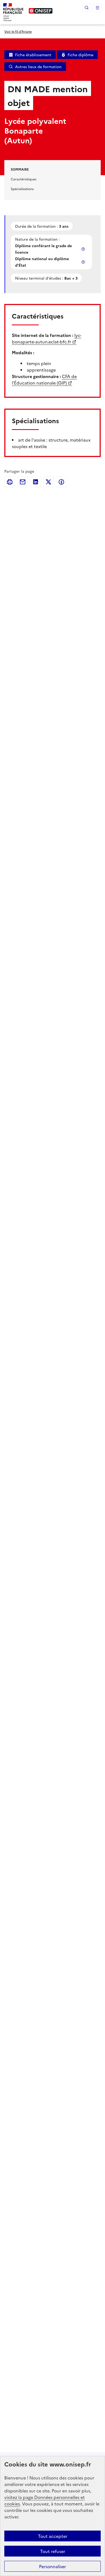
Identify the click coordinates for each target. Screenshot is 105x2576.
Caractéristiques (24, 179)
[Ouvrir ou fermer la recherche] (87, 8)
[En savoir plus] (84, 249)
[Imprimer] (10, 482)
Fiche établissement (33, 55)
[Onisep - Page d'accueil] (41, 11)
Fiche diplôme (80, 55)
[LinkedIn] (36, 482)
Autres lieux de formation (38, 67)
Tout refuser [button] (53, 2551)
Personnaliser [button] (52, 2566)
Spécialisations (22, 189)
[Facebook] (61, 482)
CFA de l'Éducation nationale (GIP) (44, 379)
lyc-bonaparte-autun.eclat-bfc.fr (47, 338)
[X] (48, 482)
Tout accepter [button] (53, 2536)
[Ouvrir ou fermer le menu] (97, 8)
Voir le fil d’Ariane (18, 31)
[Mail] (23, 482)
